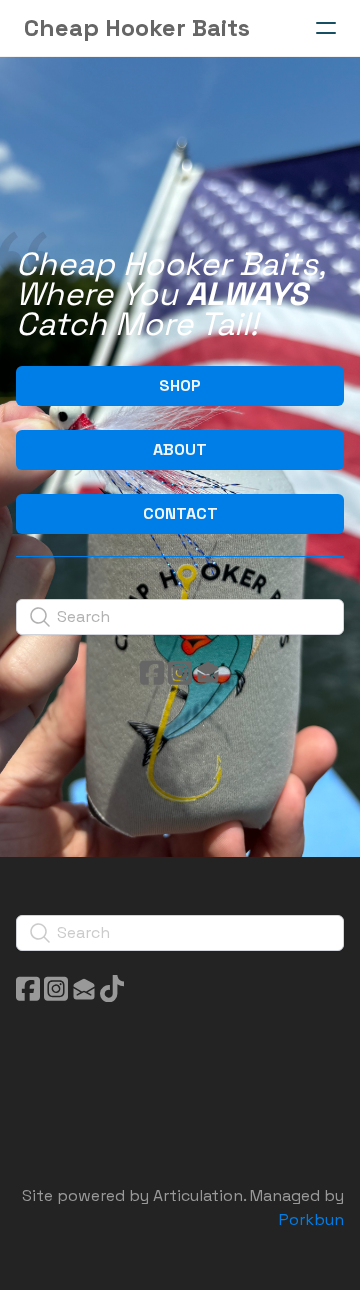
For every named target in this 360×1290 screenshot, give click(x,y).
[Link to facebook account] (152, 672)
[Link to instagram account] (180, 672)
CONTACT (180, 513)
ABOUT (180, 449)
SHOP (180, 385)
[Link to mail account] (208, 672)
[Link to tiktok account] (112, 988)
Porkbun (311, 1219)
